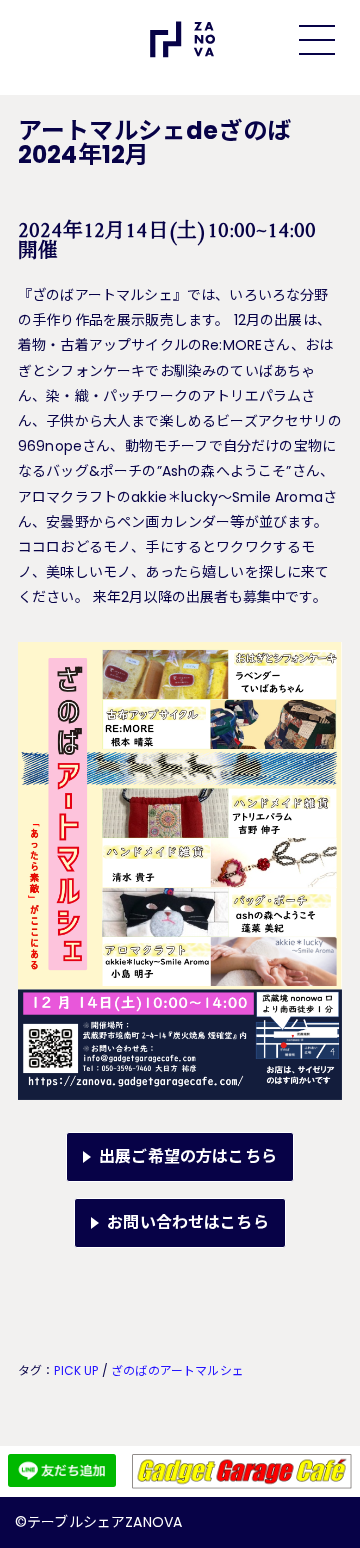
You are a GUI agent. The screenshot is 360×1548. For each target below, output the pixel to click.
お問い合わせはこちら (188, 1222)
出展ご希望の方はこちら (188, 1156)
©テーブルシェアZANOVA (98, 1522)
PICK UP (76, 1370)
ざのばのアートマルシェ (177, 1370)
